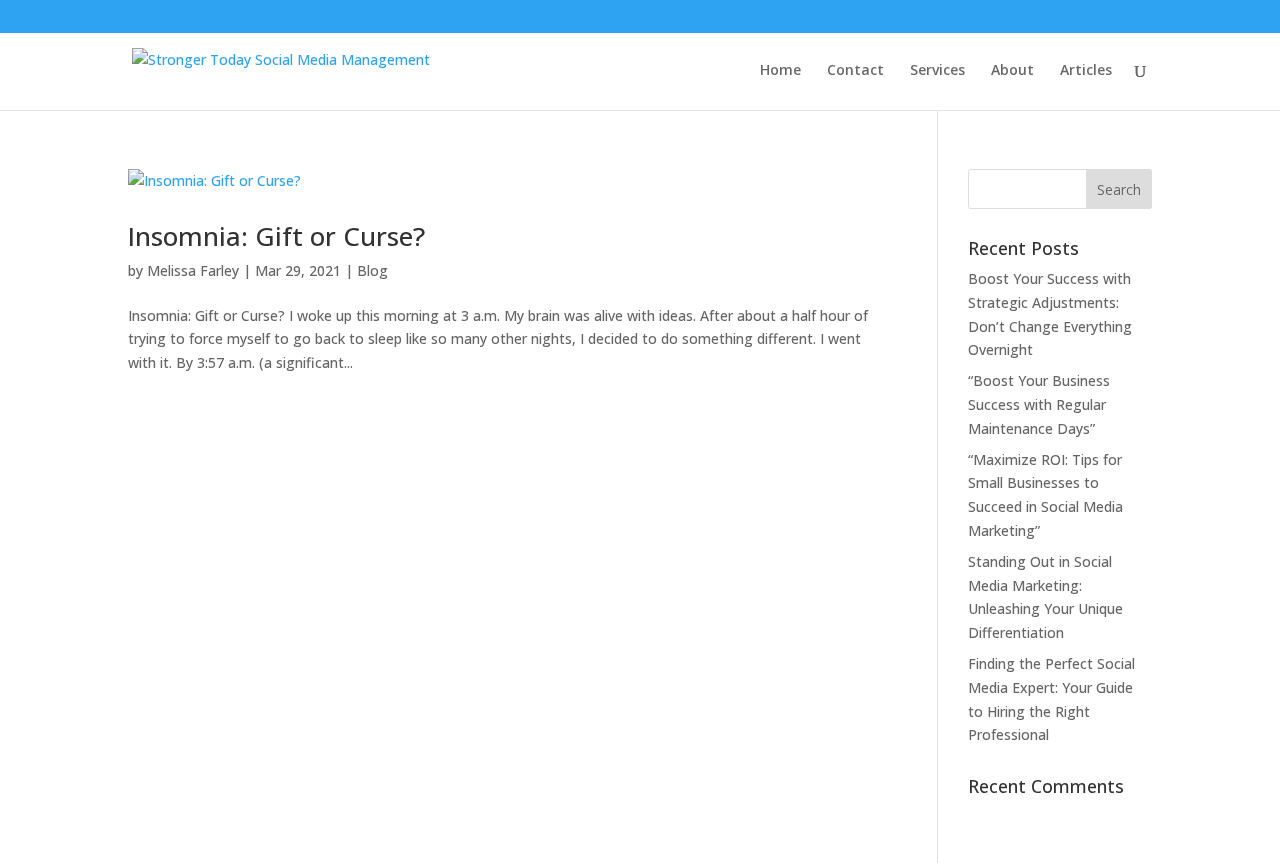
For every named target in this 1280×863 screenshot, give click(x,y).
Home (780, 71)
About (1012, 71)
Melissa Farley (193, 270)
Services (937, 71)
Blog (372, 270)
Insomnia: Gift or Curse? (276, 236)
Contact (855, 71)
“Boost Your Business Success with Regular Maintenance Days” (1039, 404)
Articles (1086, 71)
